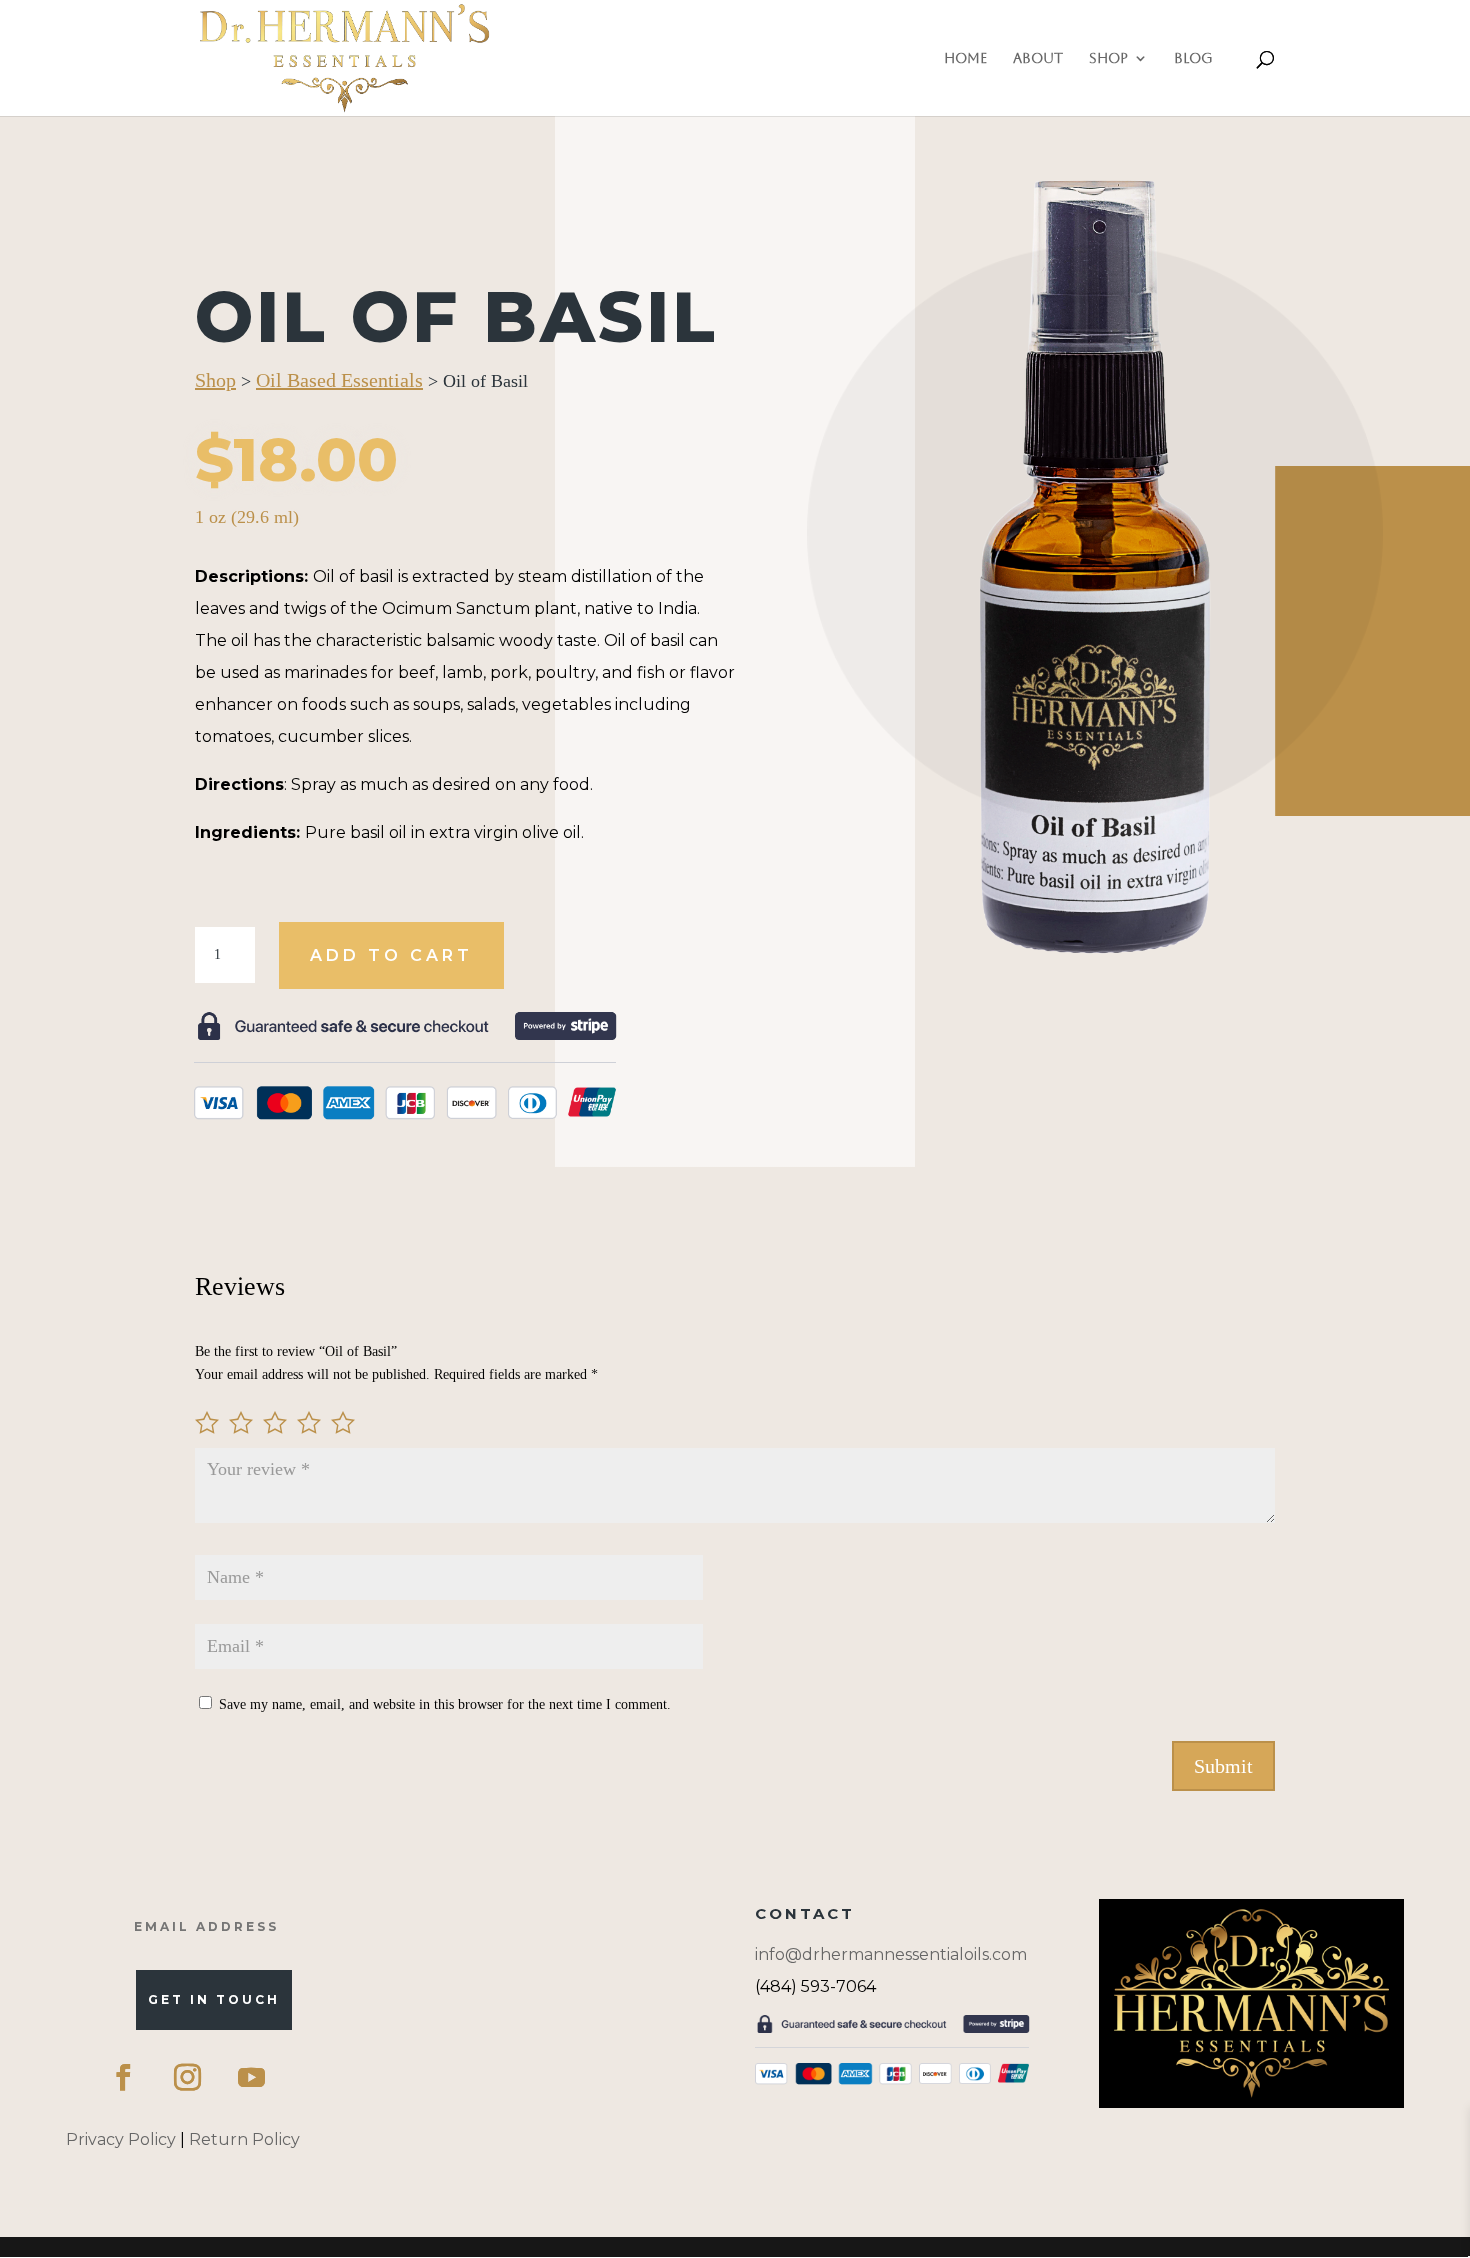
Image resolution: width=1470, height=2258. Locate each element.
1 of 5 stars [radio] (207, 1423)
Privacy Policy (121, 2139)
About (1038, 58)
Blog (1193, 58)
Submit (1223, 1766)
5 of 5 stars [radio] (343, 1423)
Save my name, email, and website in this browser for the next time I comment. (445, 1704)
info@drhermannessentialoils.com (891, 1954)
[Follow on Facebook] (123, 2077)
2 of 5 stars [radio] (241, 1423)
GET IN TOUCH (214, 1999)
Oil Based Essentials (339, 380)
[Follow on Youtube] (251, 2077)
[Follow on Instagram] (187, 2077)
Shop (1108, 58)
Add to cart (391, 955)
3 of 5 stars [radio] (275, 1423)
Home (965, 58)
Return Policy (244, 2139)
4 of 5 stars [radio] (309, 1423)
